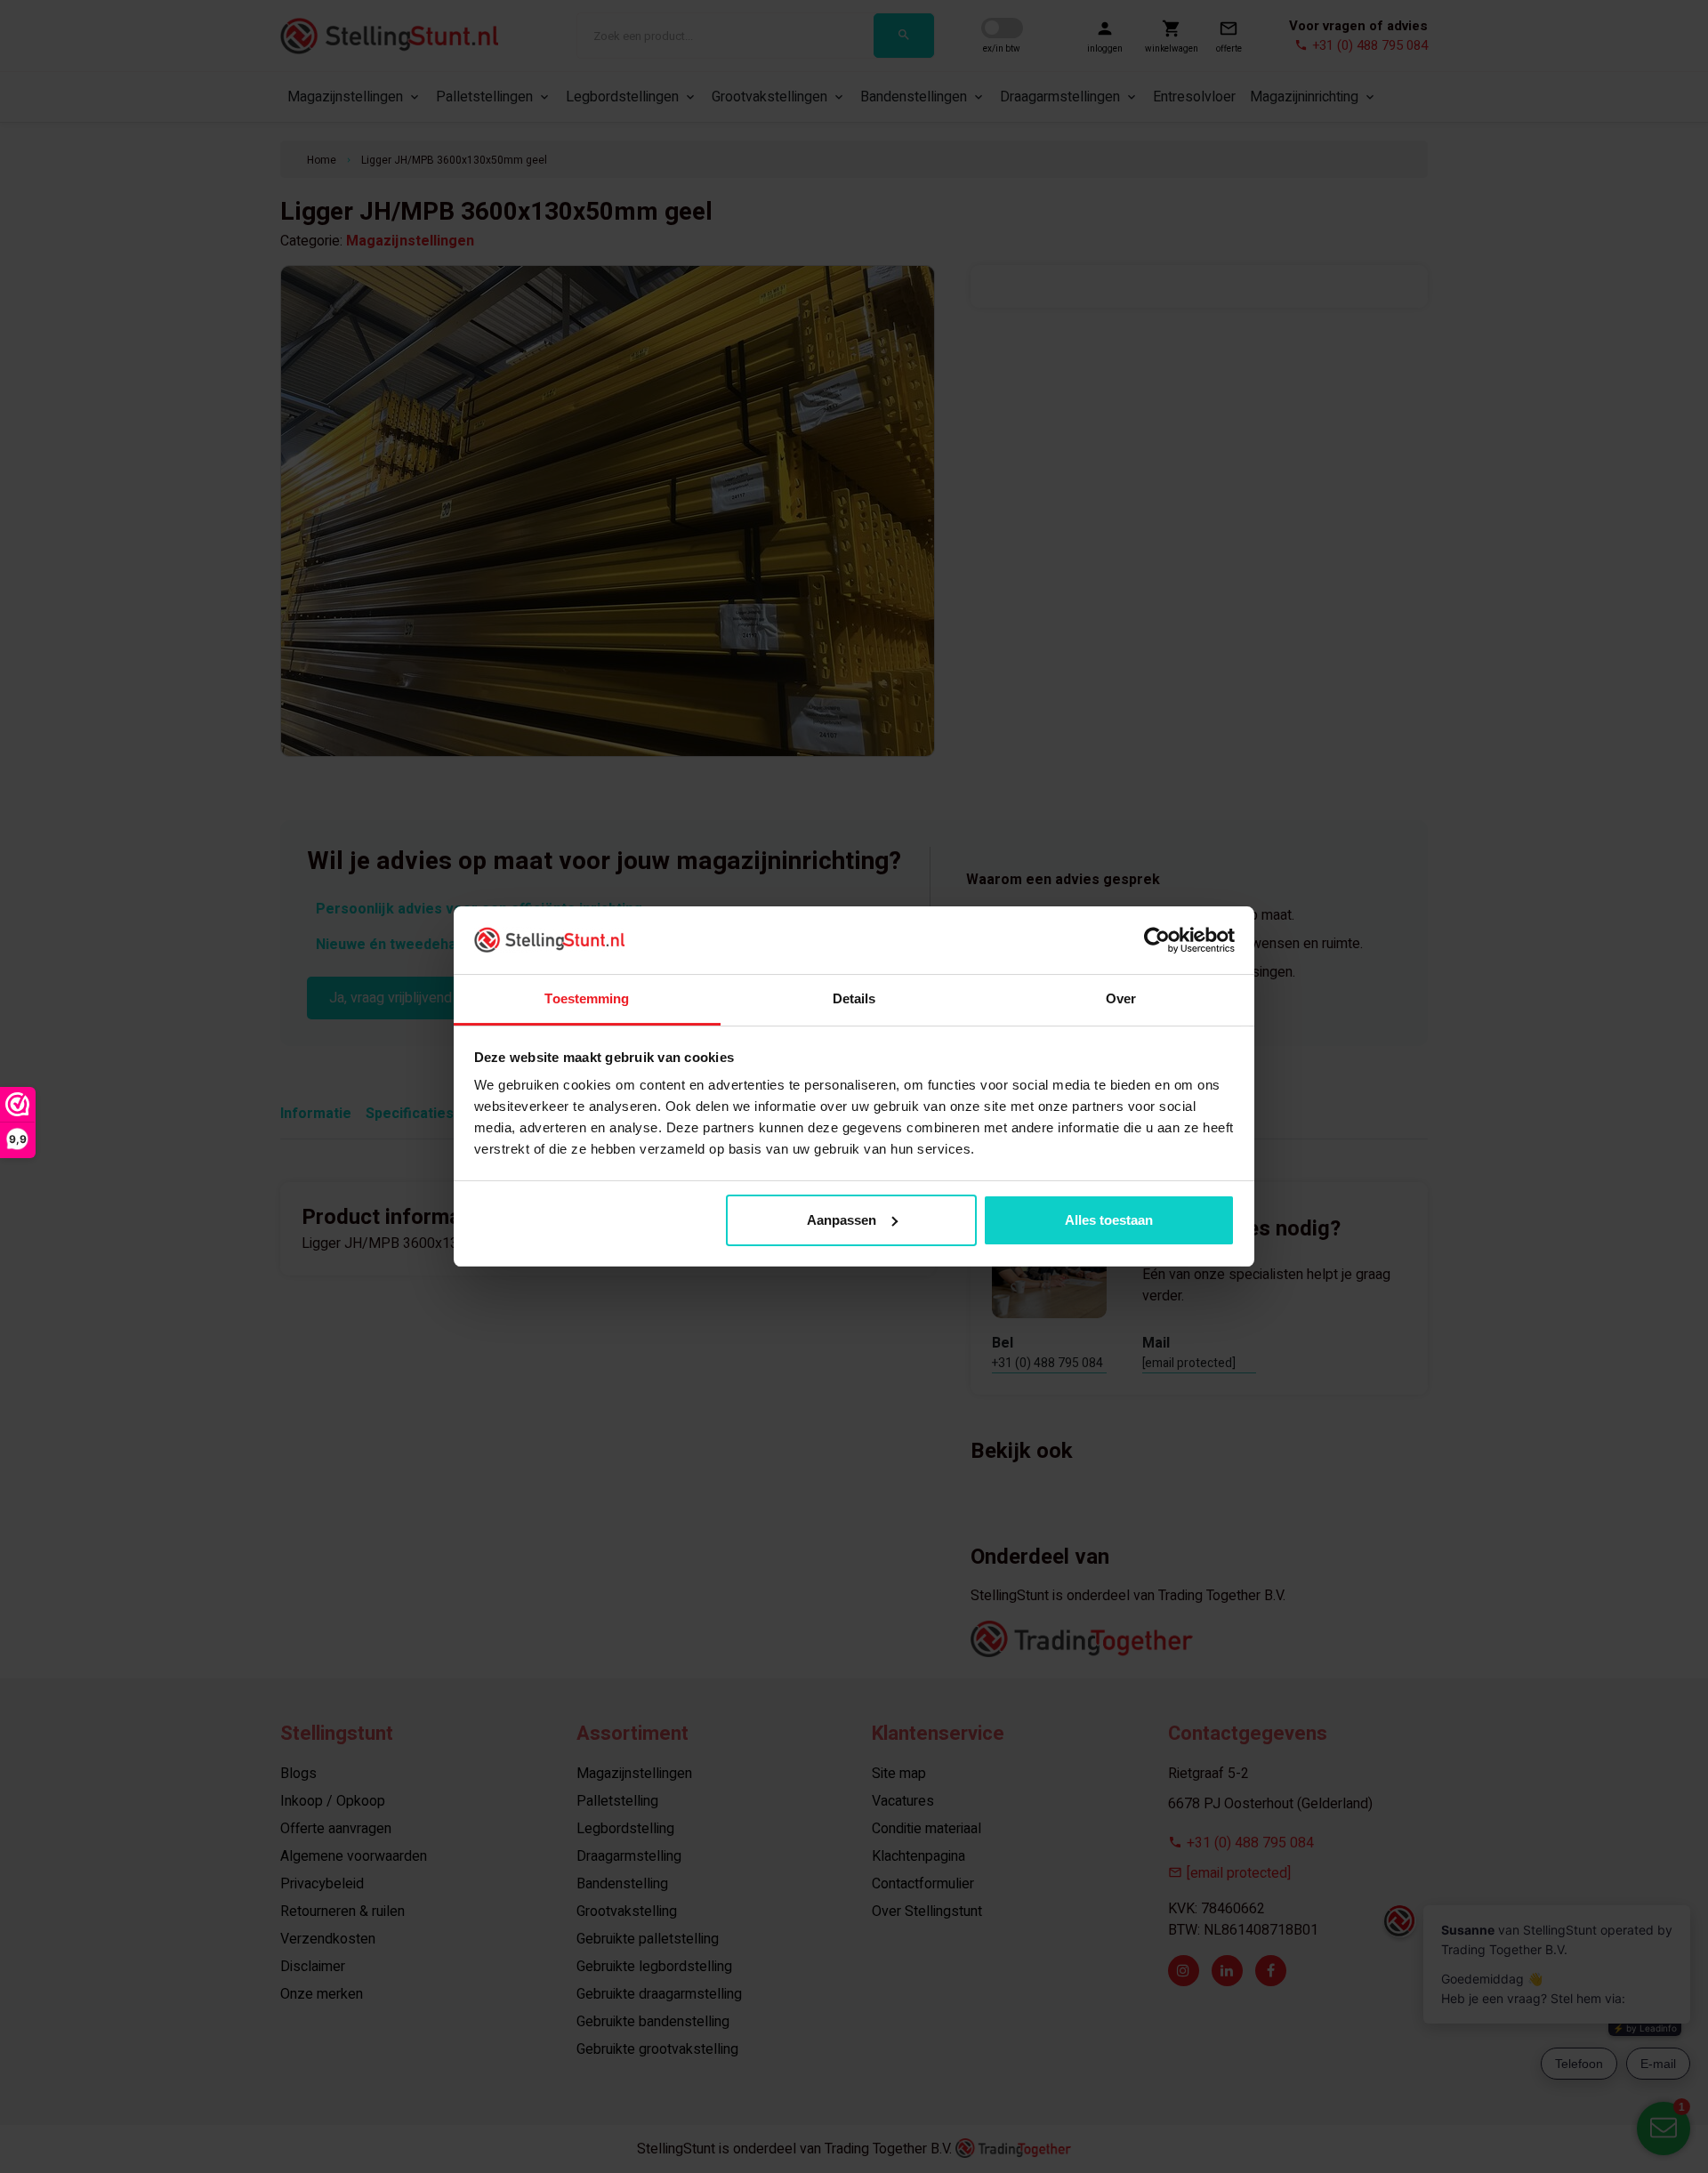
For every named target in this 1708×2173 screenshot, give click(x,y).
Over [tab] (1121, 998)
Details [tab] (854, 998)
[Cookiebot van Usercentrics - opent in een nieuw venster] (1157, 940)
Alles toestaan (1109, 1220)
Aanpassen (842, 1220)
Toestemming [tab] (587, 998)
